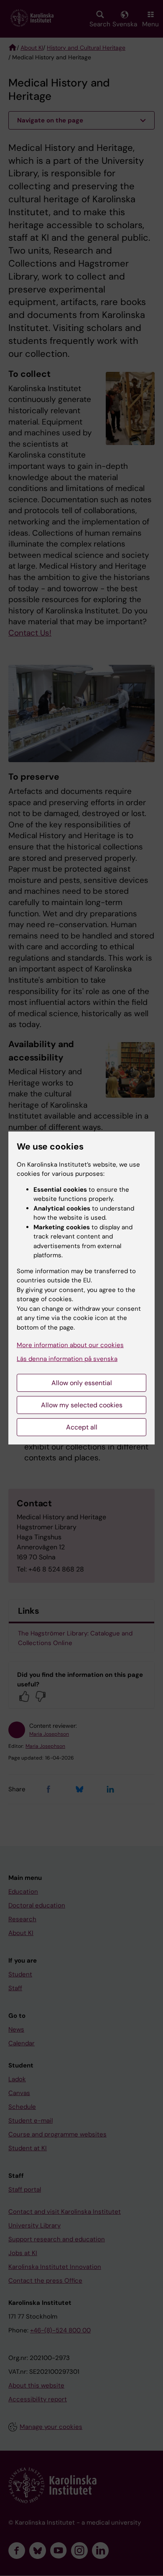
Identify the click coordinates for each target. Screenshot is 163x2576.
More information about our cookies (70, 1345)
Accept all (82, 1427)
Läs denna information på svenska (67, 1359)
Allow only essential (82, 1383)
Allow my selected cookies (82, 1405)
